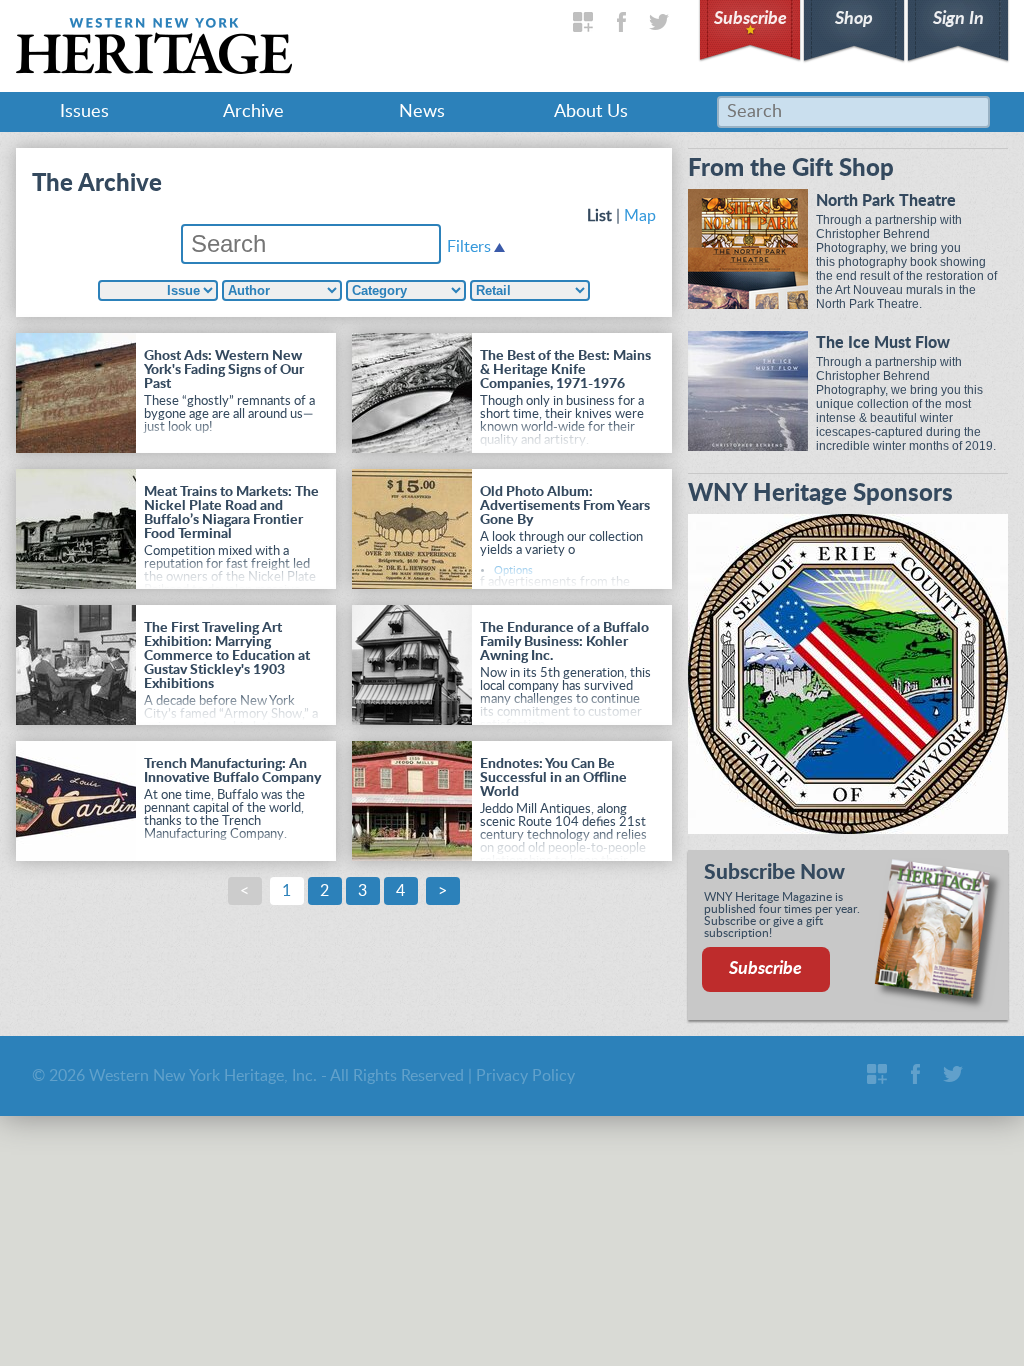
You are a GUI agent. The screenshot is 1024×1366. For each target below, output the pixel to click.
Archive (253, 112)
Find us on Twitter (659, 22)
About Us (591, 112)
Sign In (958, 19)
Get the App (583, 22)
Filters (469, 247)
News (422, 112)
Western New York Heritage (154, 46)
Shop (854, 19)
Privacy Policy (525, 1076)
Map (640, 216)
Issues (84, 112)
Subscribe (750, 19)
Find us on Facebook (621, 22)
